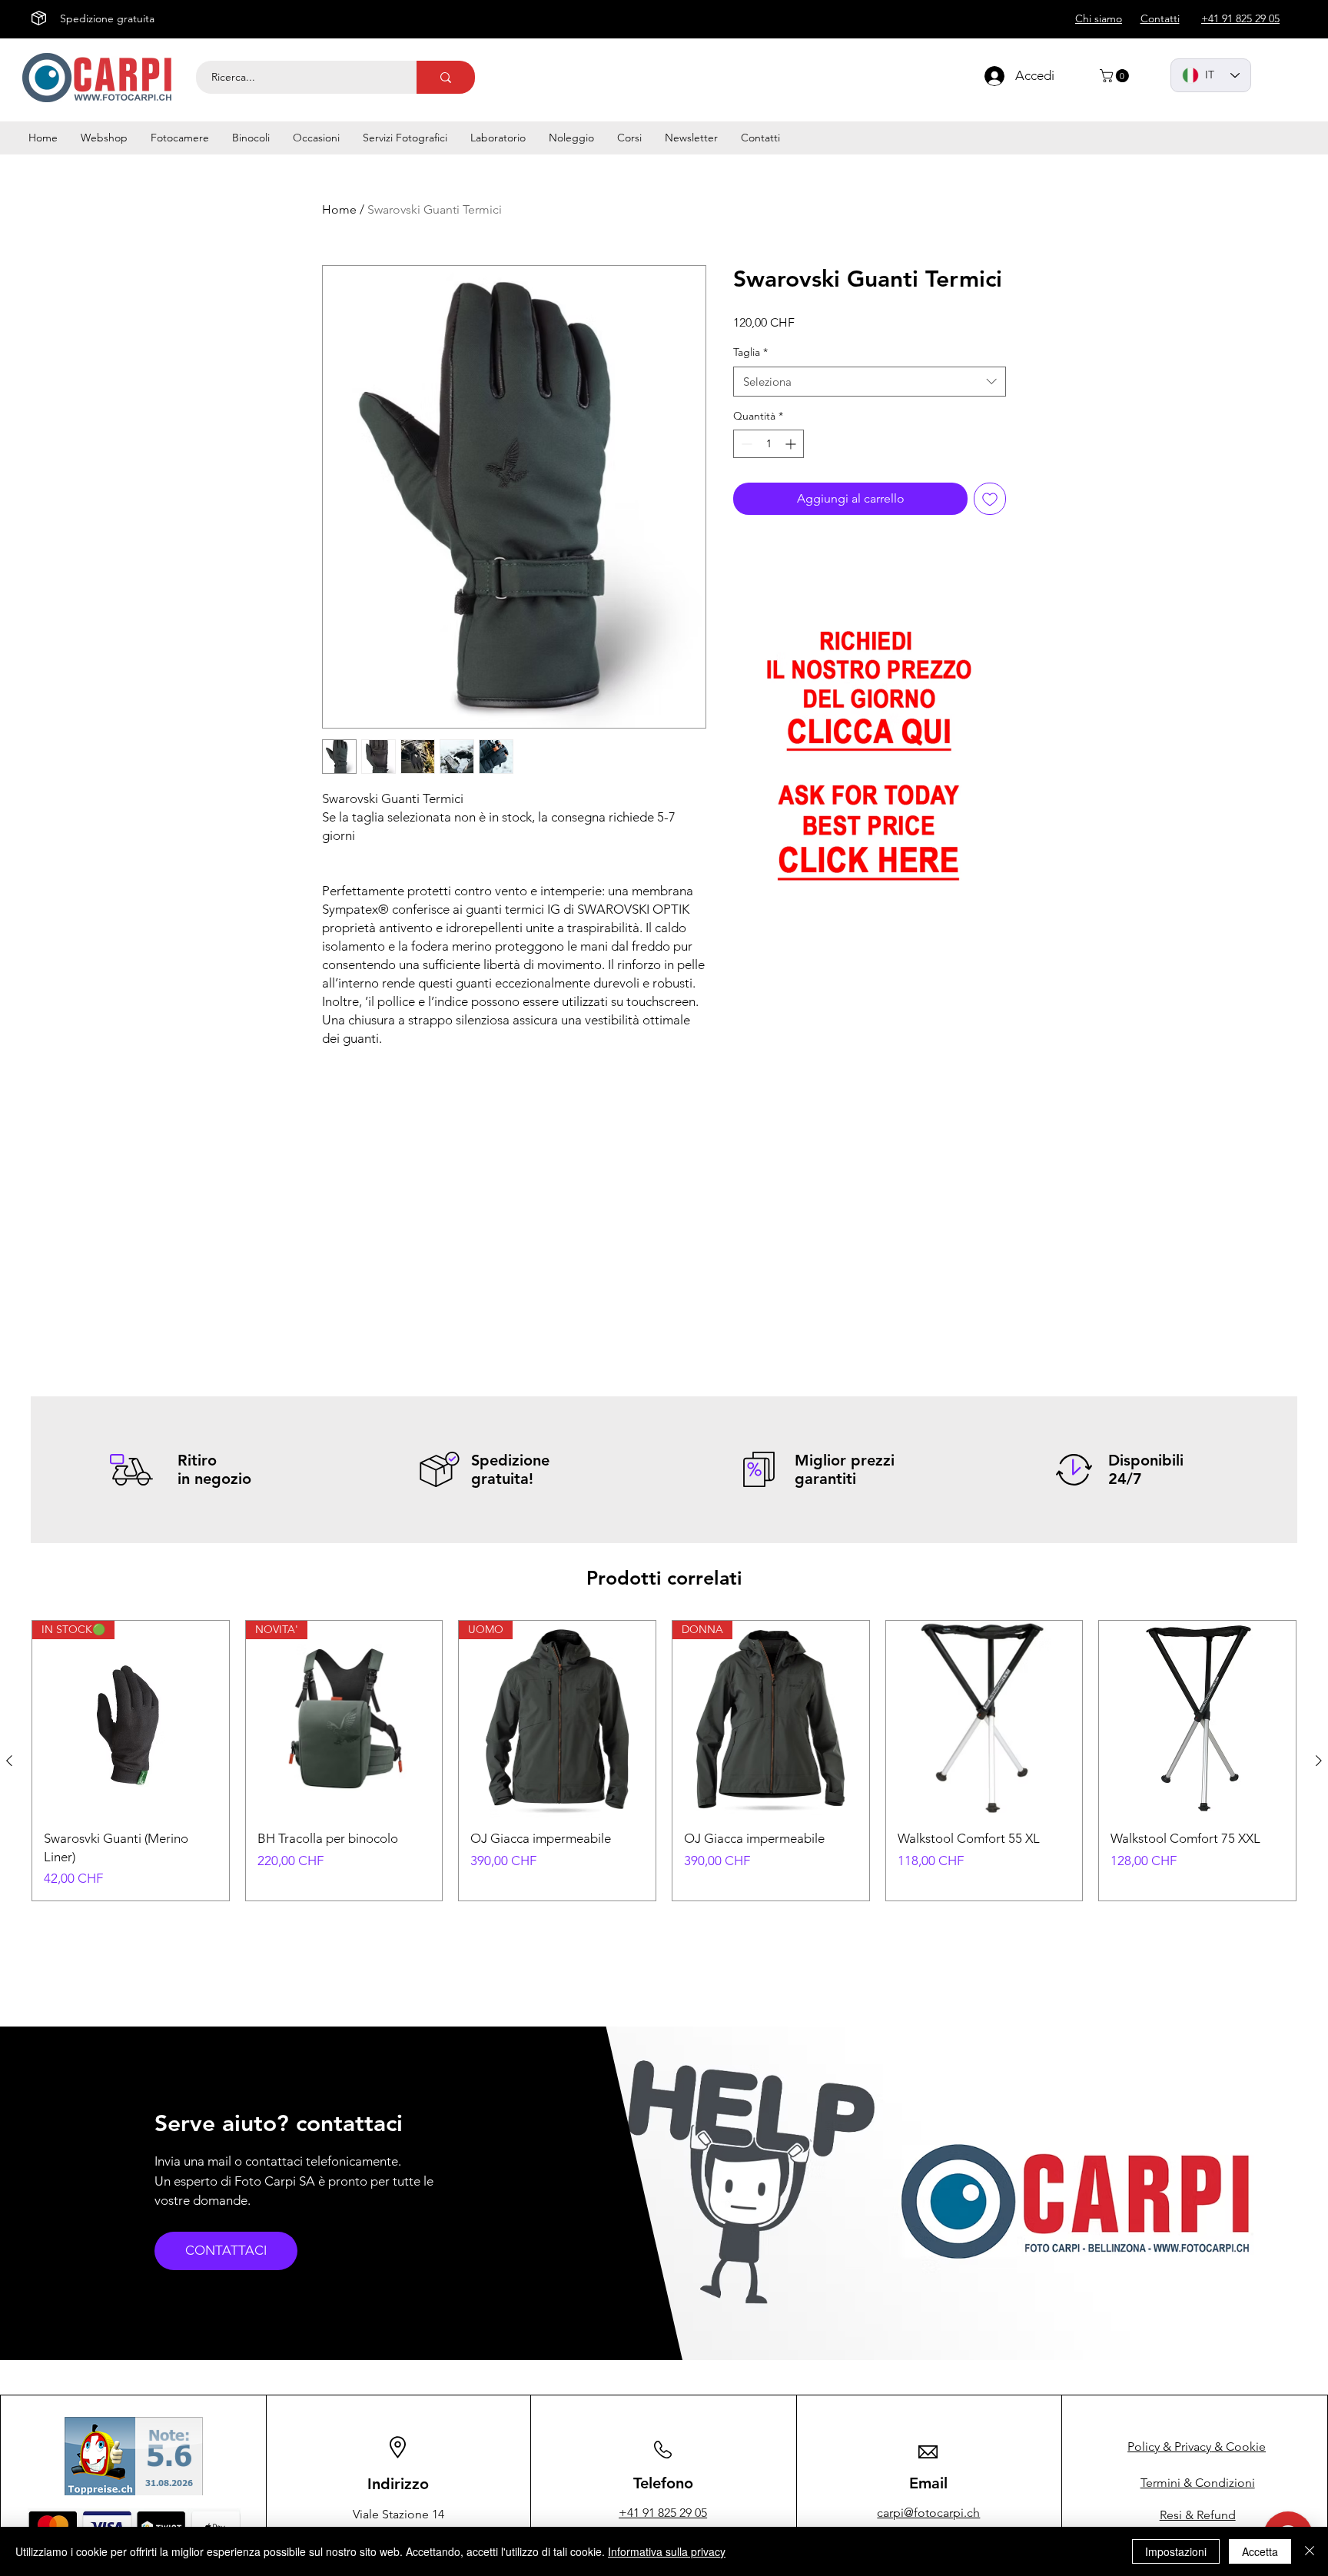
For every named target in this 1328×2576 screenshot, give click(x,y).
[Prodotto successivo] (1319, 1761)
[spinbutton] (769, 444)
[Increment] (792, 444)
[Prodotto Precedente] (9, 1761)
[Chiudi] (1310, 2551)
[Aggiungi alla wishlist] (990, 499)
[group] (664, 1761)
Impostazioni (1176, 2551)
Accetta (1260, 2551)
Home (339, 209)
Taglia (750, 352)
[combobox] (870, 382)
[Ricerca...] (446, 77)
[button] (1116, 76)
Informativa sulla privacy (667, 2551)
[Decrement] (745, 444)
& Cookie (1197, 2447)
